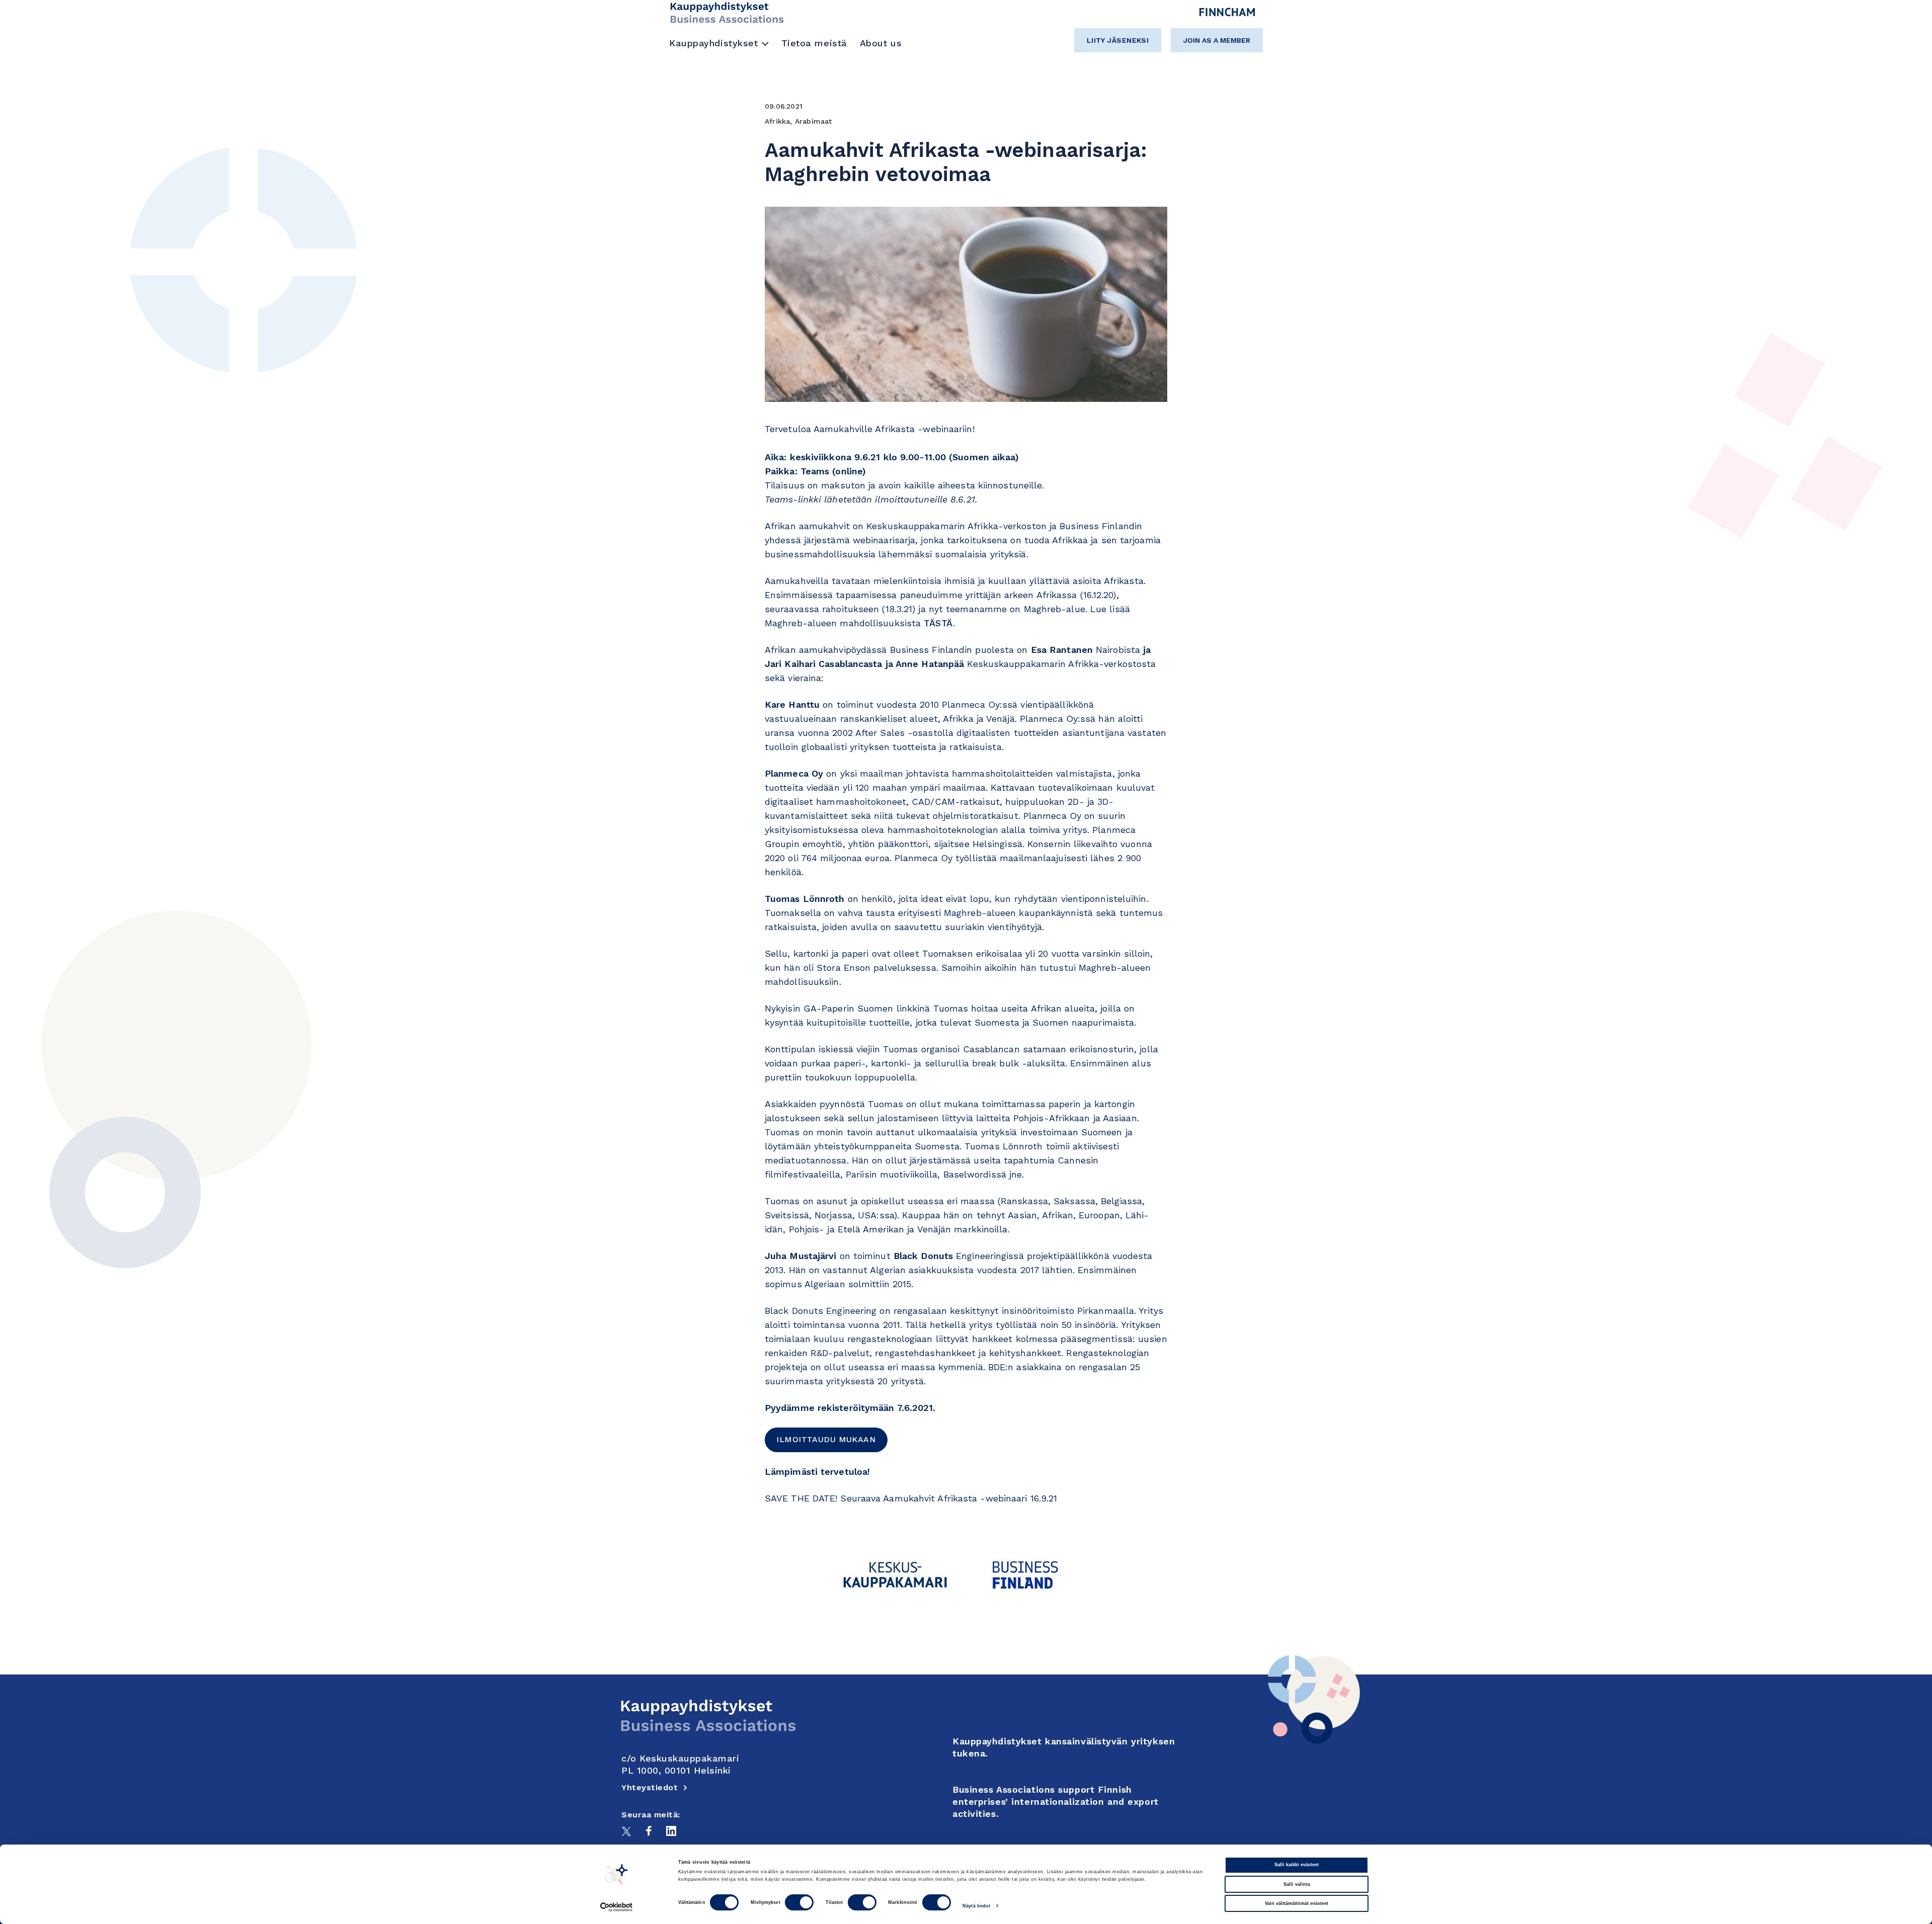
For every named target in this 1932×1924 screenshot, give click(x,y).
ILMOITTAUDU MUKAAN (826, 1439)
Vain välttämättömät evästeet (1297, 1903)
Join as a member (1217, 40)
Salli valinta (1297, 1884)
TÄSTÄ (938, 623)
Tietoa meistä (814, 43)
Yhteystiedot (650, 1787)
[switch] (799, 1903)
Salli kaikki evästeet (1297, 1865)
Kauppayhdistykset (714, 43)
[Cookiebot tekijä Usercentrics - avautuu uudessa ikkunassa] (617, 1907)
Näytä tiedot (976, 1906)
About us (881, 43)
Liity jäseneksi (1118, 40)
